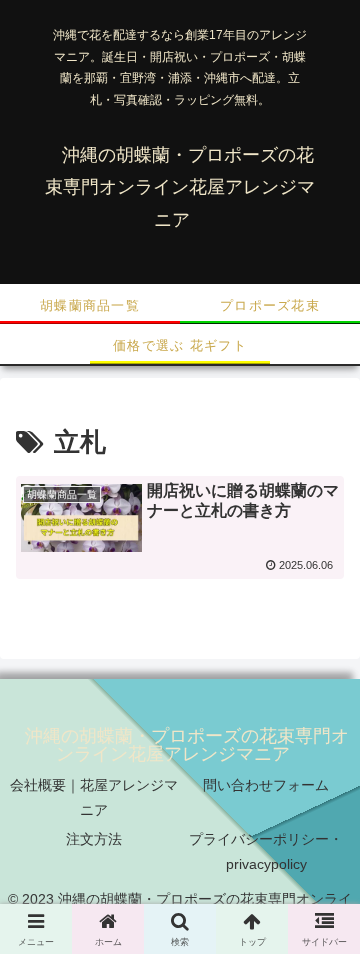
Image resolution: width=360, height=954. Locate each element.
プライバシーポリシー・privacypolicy (266, 851)
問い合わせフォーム (266, 785)
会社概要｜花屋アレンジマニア (94, 797)
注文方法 (94, 839)
